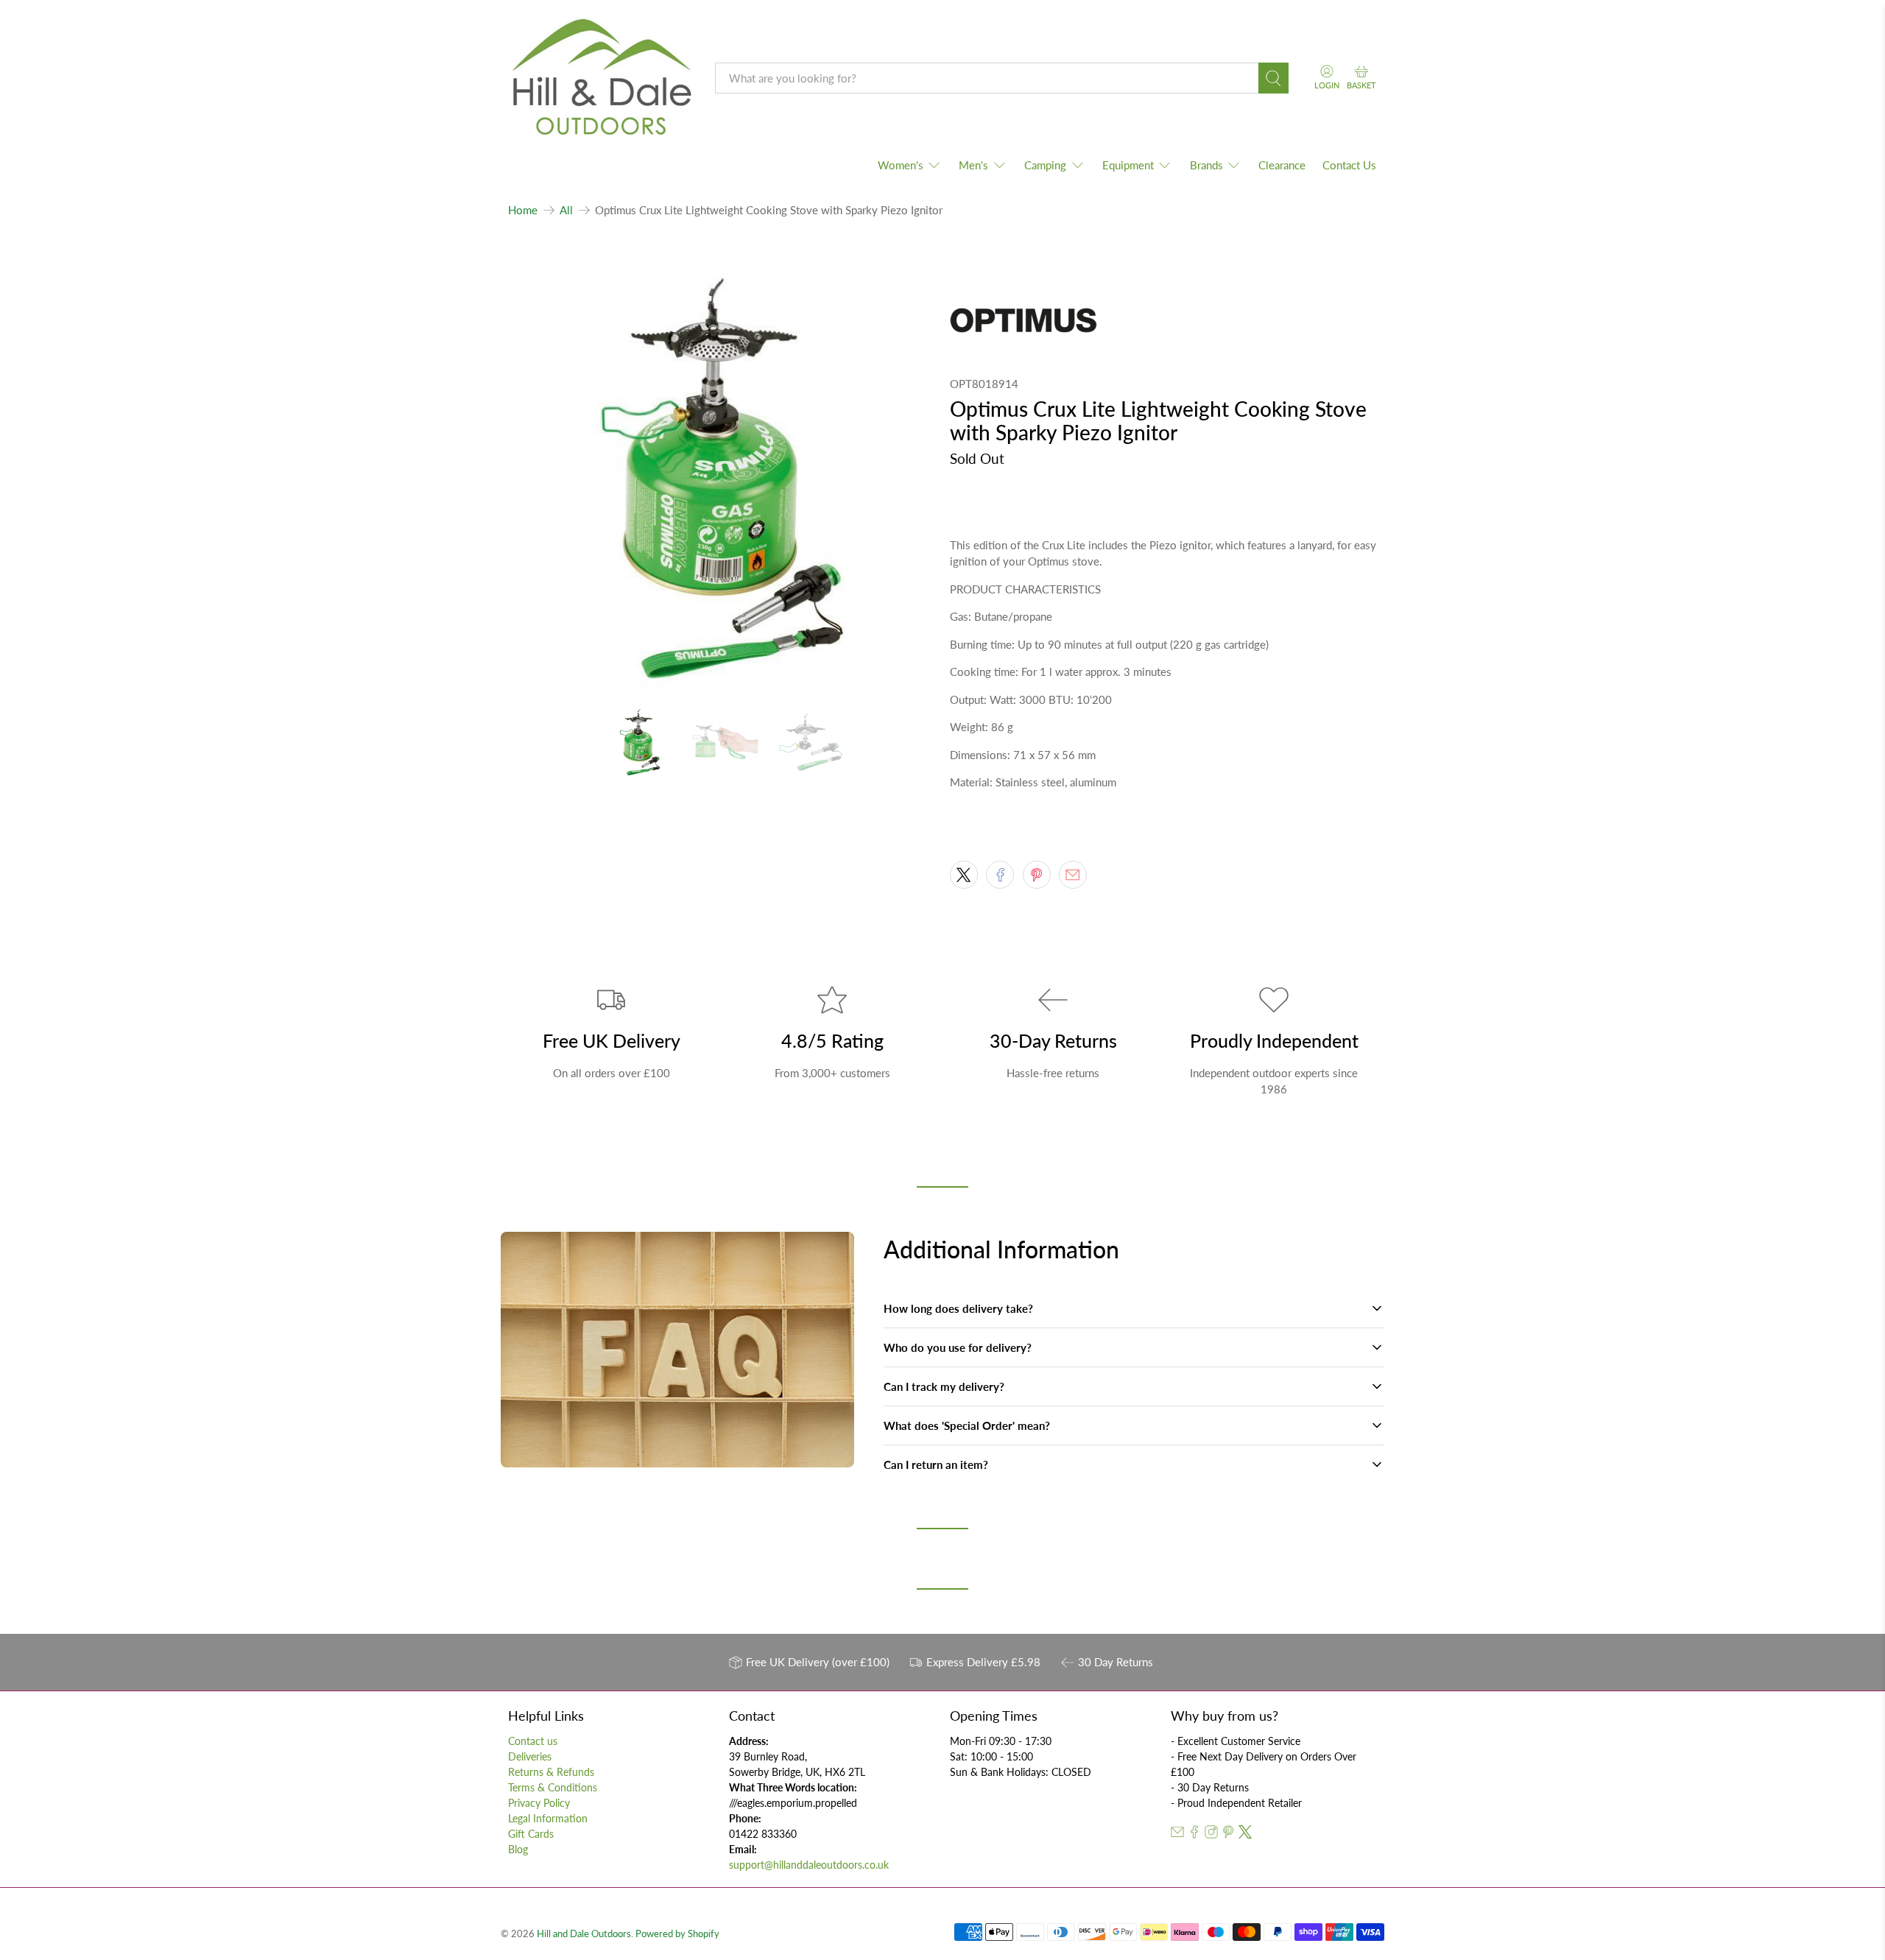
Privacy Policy (539, 1803)
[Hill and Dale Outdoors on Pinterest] (1228, 1834)
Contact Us (1349, 165)
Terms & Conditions (553, 1787)
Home (523, 210)
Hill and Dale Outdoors (584, 1934)
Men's (973, 165)
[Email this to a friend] (1073, 875)
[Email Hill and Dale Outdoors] (1177, 1834)
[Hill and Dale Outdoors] (601, 79)
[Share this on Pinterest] (1037, 875)
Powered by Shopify (677, 1934)
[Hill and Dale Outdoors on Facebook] (1194, 1834)
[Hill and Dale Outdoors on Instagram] (1211, 1834)
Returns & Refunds (551, 1772)
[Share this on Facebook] (1000, 875)
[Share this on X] (964, 875)
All (566, 210)
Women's (901, 165)
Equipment (1128, 165)
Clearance (1282, 165)
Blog (518, 1849)
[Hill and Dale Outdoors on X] (1245, 1834)
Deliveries (530, 1756)
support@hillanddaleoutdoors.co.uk (809, 1865)
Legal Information (548, 1818)
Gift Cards (531, 1834)
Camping (1045, 165)
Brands (1206, 165)
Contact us (533, 1741)
